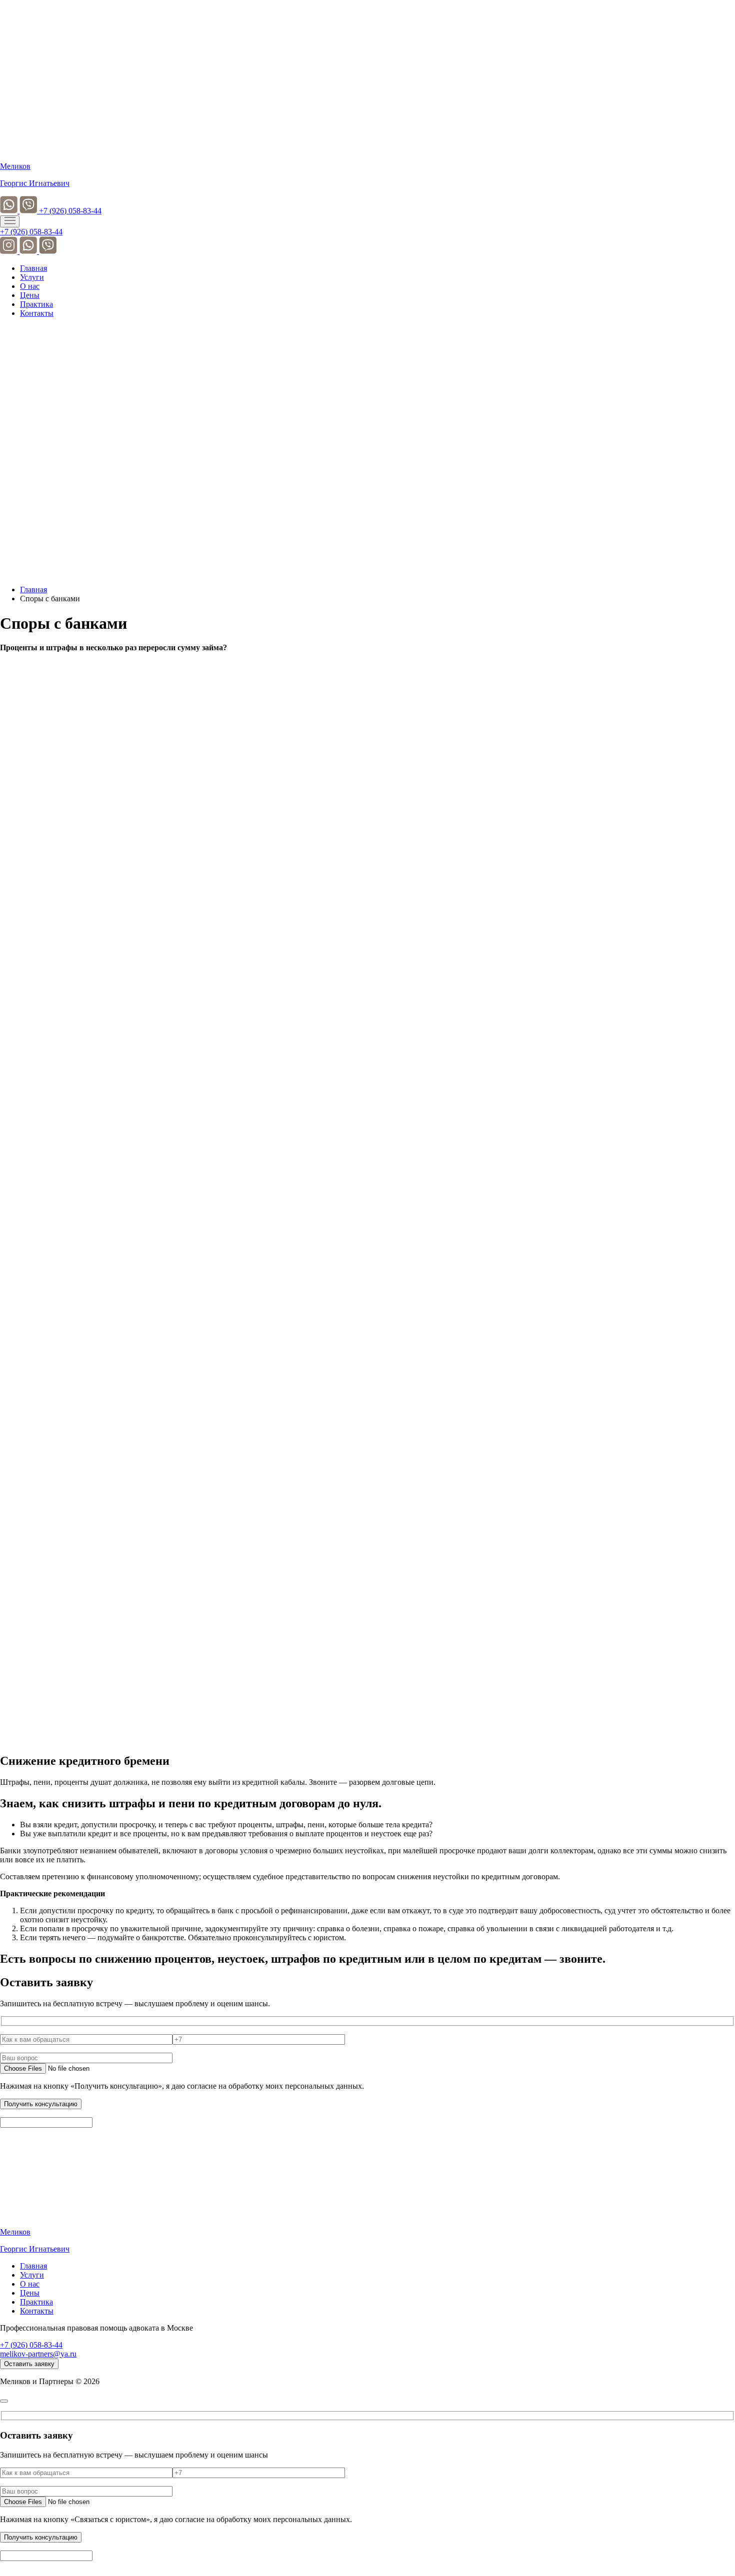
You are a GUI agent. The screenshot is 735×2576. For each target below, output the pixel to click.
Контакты (37, 313)
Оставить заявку (29, 2364)
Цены (30, 295)
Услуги (32, 277)
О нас (30, 286)
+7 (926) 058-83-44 (70, 211)
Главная (33, 268)
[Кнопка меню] (10, 221)
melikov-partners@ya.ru (38, 2354)
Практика (36, 304)
